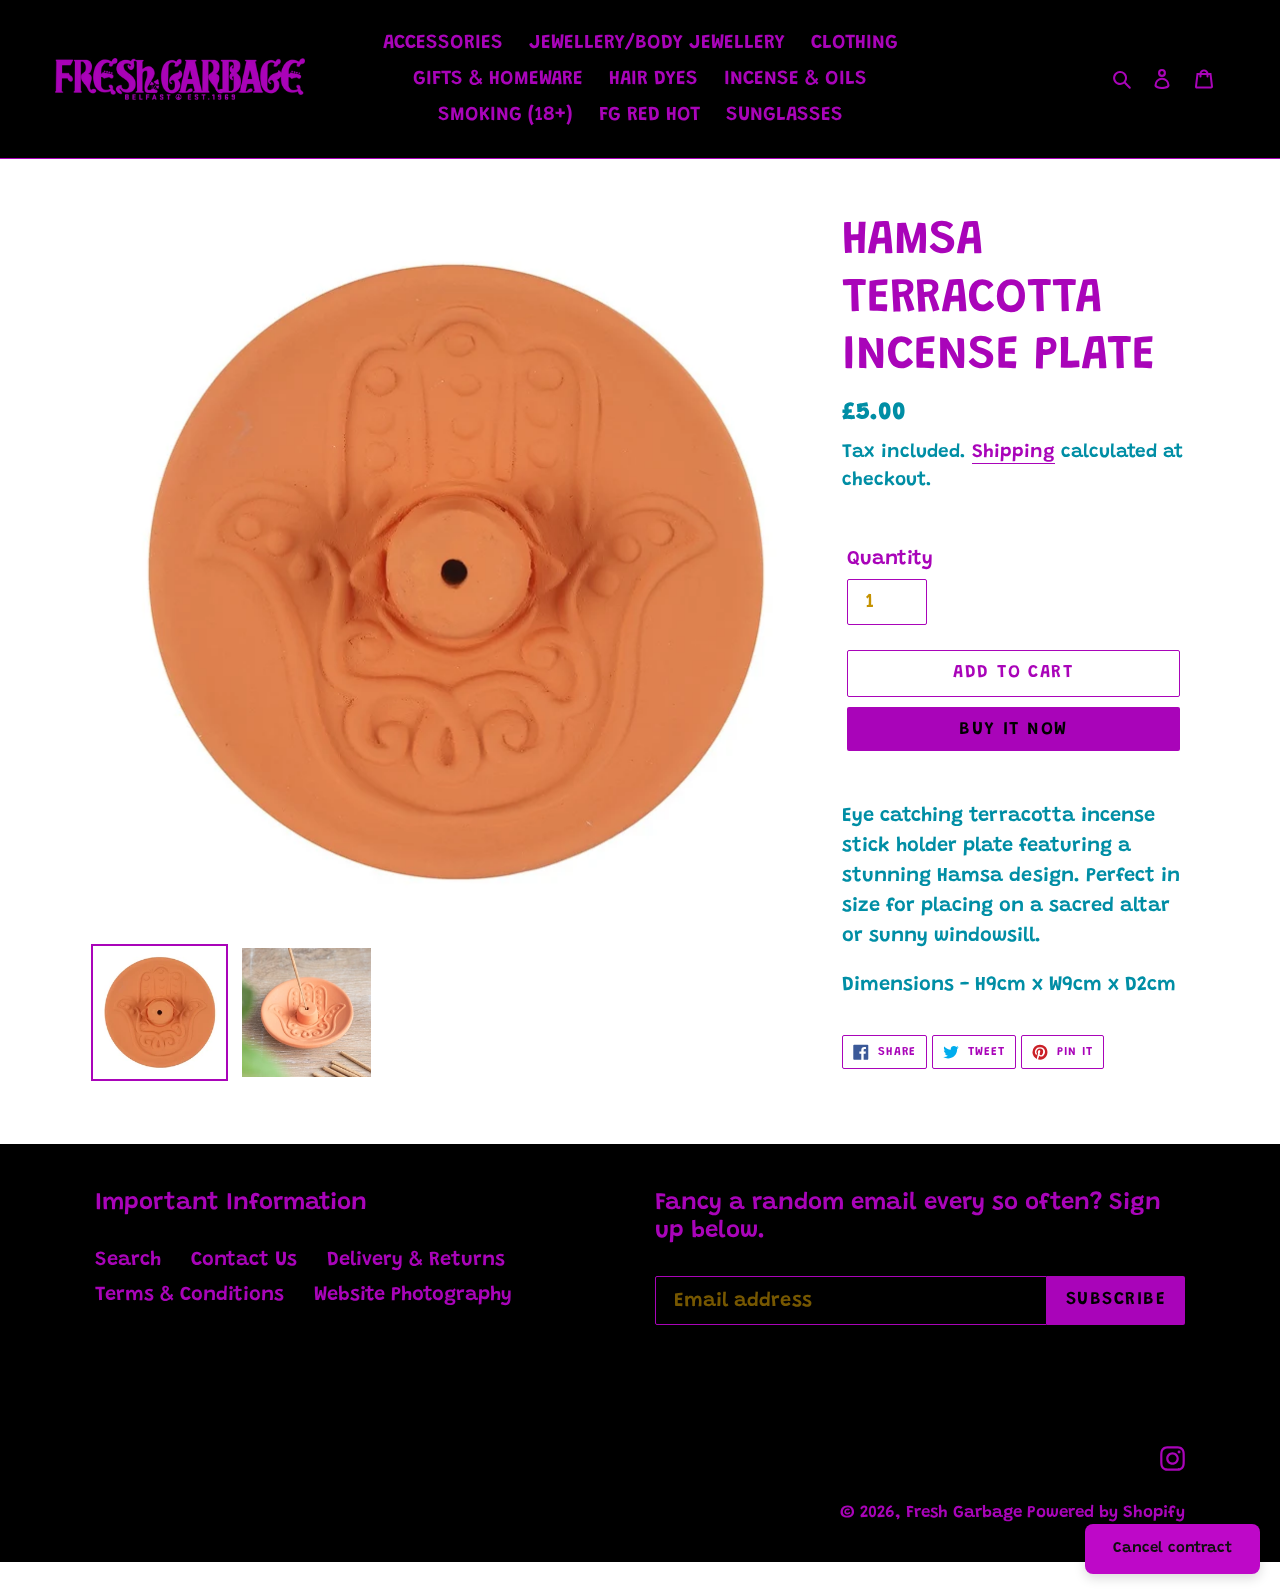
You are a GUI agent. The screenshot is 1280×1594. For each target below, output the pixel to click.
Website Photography (413, 1295)
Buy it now (1013, 730)
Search (128, 1260)
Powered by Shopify (1106, 1513)
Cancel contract (1172, 1548)
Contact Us (244, 1260)
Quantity (890, 559)
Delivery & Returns (416, 1260)
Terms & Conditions (189, 1295)
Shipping (1013, 452)
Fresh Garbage (966, 1513)
